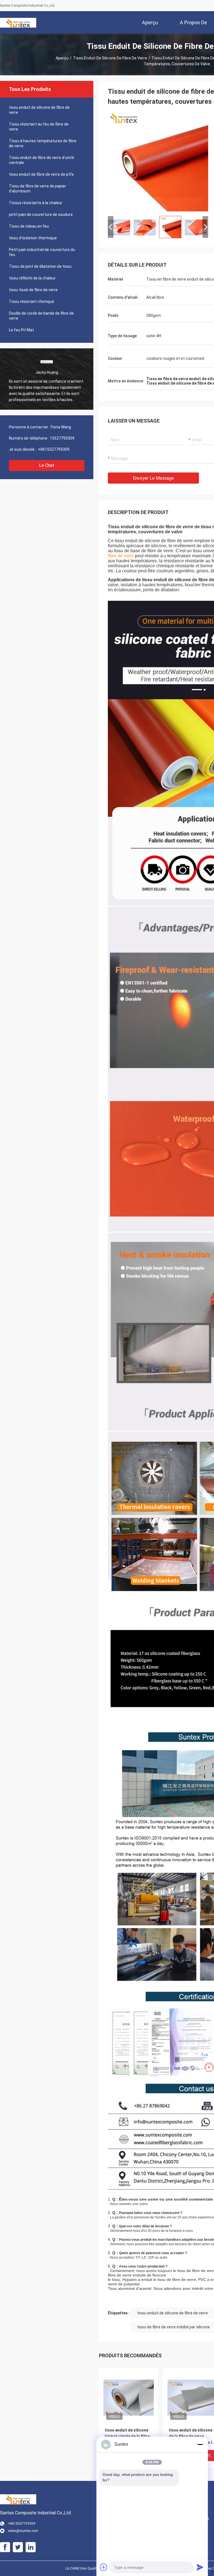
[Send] (200, 2567)
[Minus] (200, 2444)
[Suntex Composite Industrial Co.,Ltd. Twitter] (18, 2547)
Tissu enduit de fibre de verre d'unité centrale (42, 160)
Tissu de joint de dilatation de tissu (40, 266)
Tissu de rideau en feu (29, 226)
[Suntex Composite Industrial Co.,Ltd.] (18, 22)
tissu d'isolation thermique (33, 238)
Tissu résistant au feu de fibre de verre (39, 127)
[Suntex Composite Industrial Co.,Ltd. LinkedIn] (31, 2547)
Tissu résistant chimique (31, 302)
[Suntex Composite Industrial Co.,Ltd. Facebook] (5, 2547)
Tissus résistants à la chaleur (36, 203)
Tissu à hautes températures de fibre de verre (43, 143)
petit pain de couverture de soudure (41, 214)
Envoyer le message (153, 478)
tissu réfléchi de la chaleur (32, 278)
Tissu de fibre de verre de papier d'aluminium (37, 189)
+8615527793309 (54, 449)
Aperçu (62, 58)
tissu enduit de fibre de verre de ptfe (41, 174)
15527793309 (62, 438)
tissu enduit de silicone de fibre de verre (110, 58)
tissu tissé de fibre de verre (33, 290)
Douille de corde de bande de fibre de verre (41, 316)
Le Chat (47, 465)
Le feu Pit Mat (21, 330)
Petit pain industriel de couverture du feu (42, 252)
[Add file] (104, 2567)
